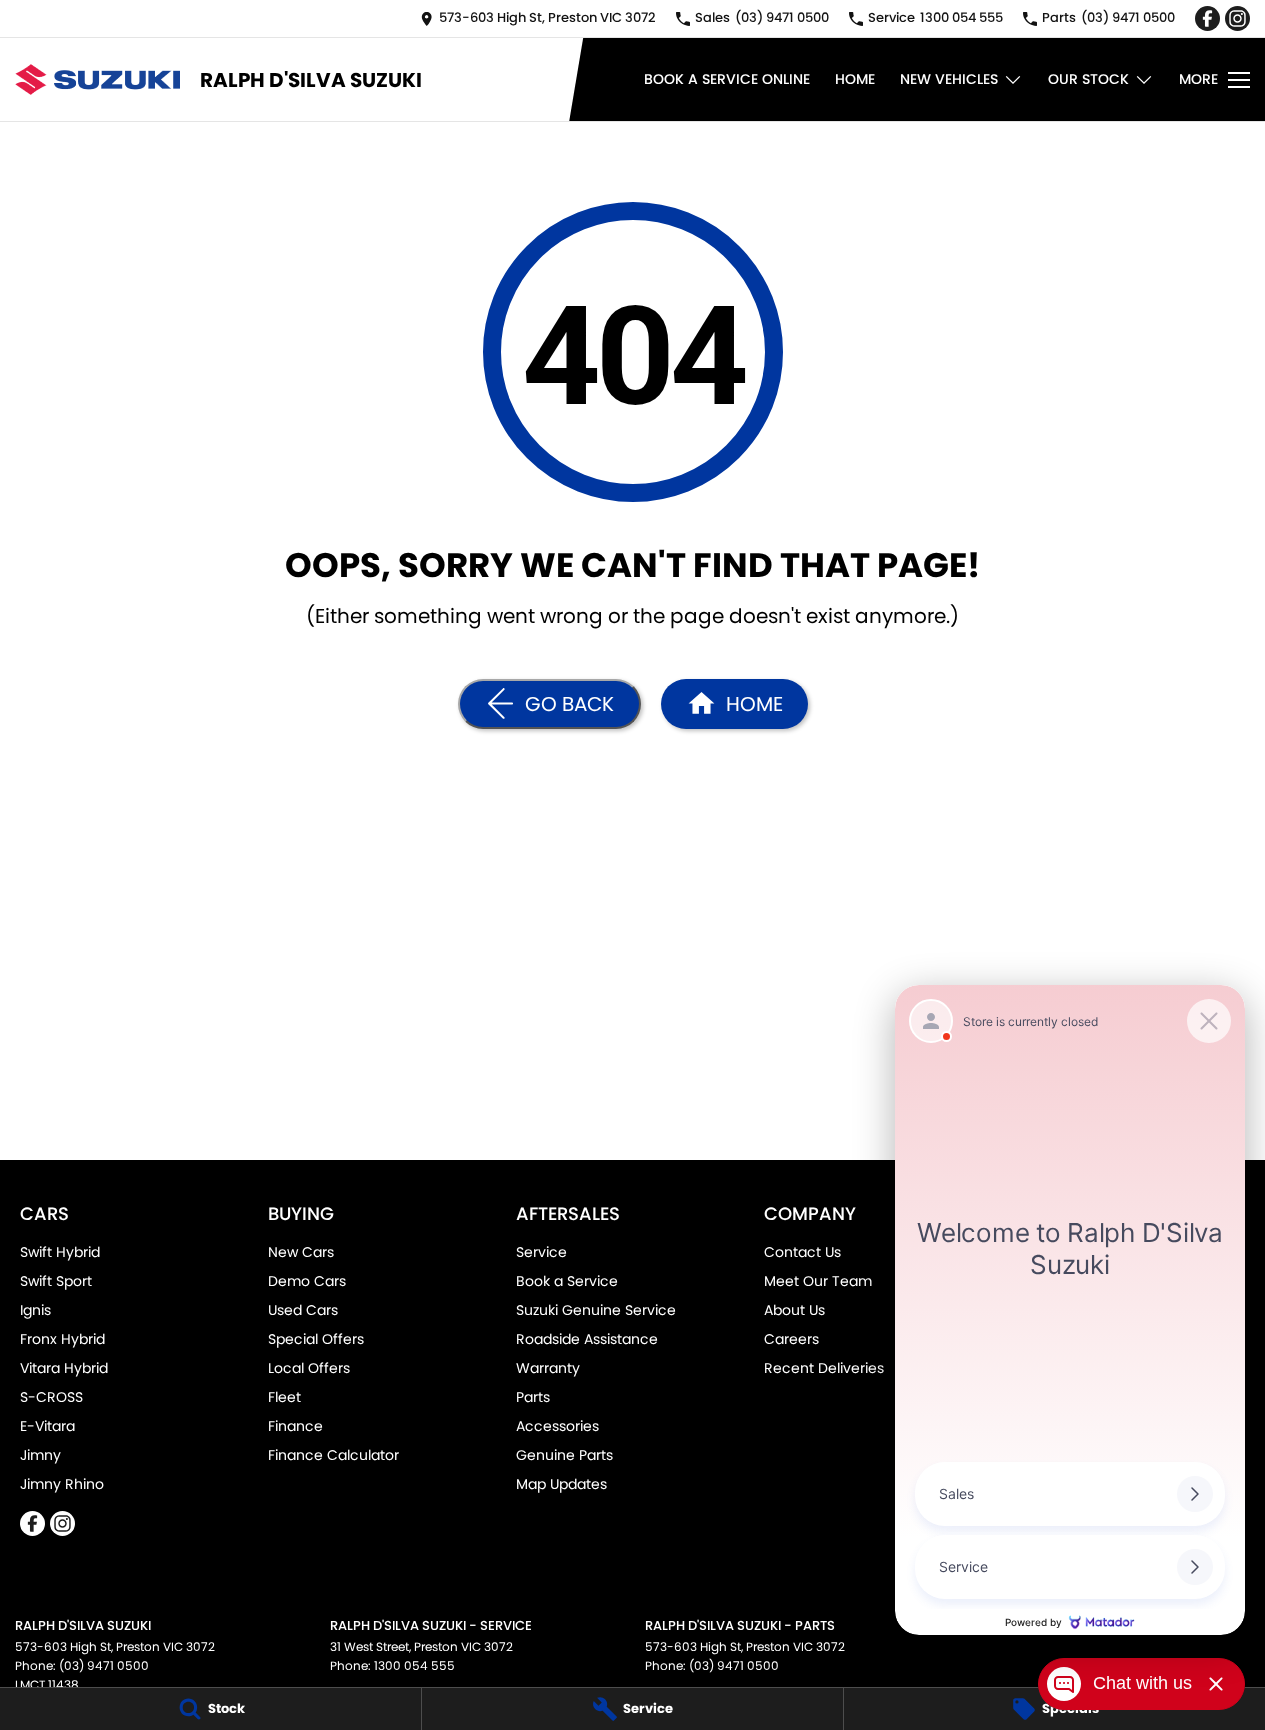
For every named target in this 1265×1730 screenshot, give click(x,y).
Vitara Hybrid (64, 1368)
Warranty (548, 1368)
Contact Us (802, 1252)
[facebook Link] (1207, 18)
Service (541, 1252)
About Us (794, 1310)
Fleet (284, 1397)
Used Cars (303, 1310)
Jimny (40, 1455)
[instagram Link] (1237, 18)
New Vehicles (949, 79)
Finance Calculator (333, 1455)
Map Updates (561, 1484)
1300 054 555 (414, 1665)
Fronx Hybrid (62, 1339)
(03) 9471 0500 (104, 1665)
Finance (295, 1426)
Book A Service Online (727, 79)
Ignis (35, 1310)
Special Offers (316, 1339)
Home (855, 79)
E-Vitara (47, 1426)
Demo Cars (307, 1281)
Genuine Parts (564, 1455)
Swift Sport (56, 1281)
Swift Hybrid (60, 1252)
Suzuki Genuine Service (596, 1310)
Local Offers (309, 1368)
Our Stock (1088, 79)
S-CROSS (51, 1397)
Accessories (557, 1426)
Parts (533, 1397)
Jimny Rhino (62, 1484)
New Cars (301, 1252)
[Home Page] (97, 79)
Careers (791, 1339)
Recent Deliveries (824, 1368)
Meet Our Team (818, 1281)
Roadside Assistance (587, 1339)
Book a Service (567, 1281)
